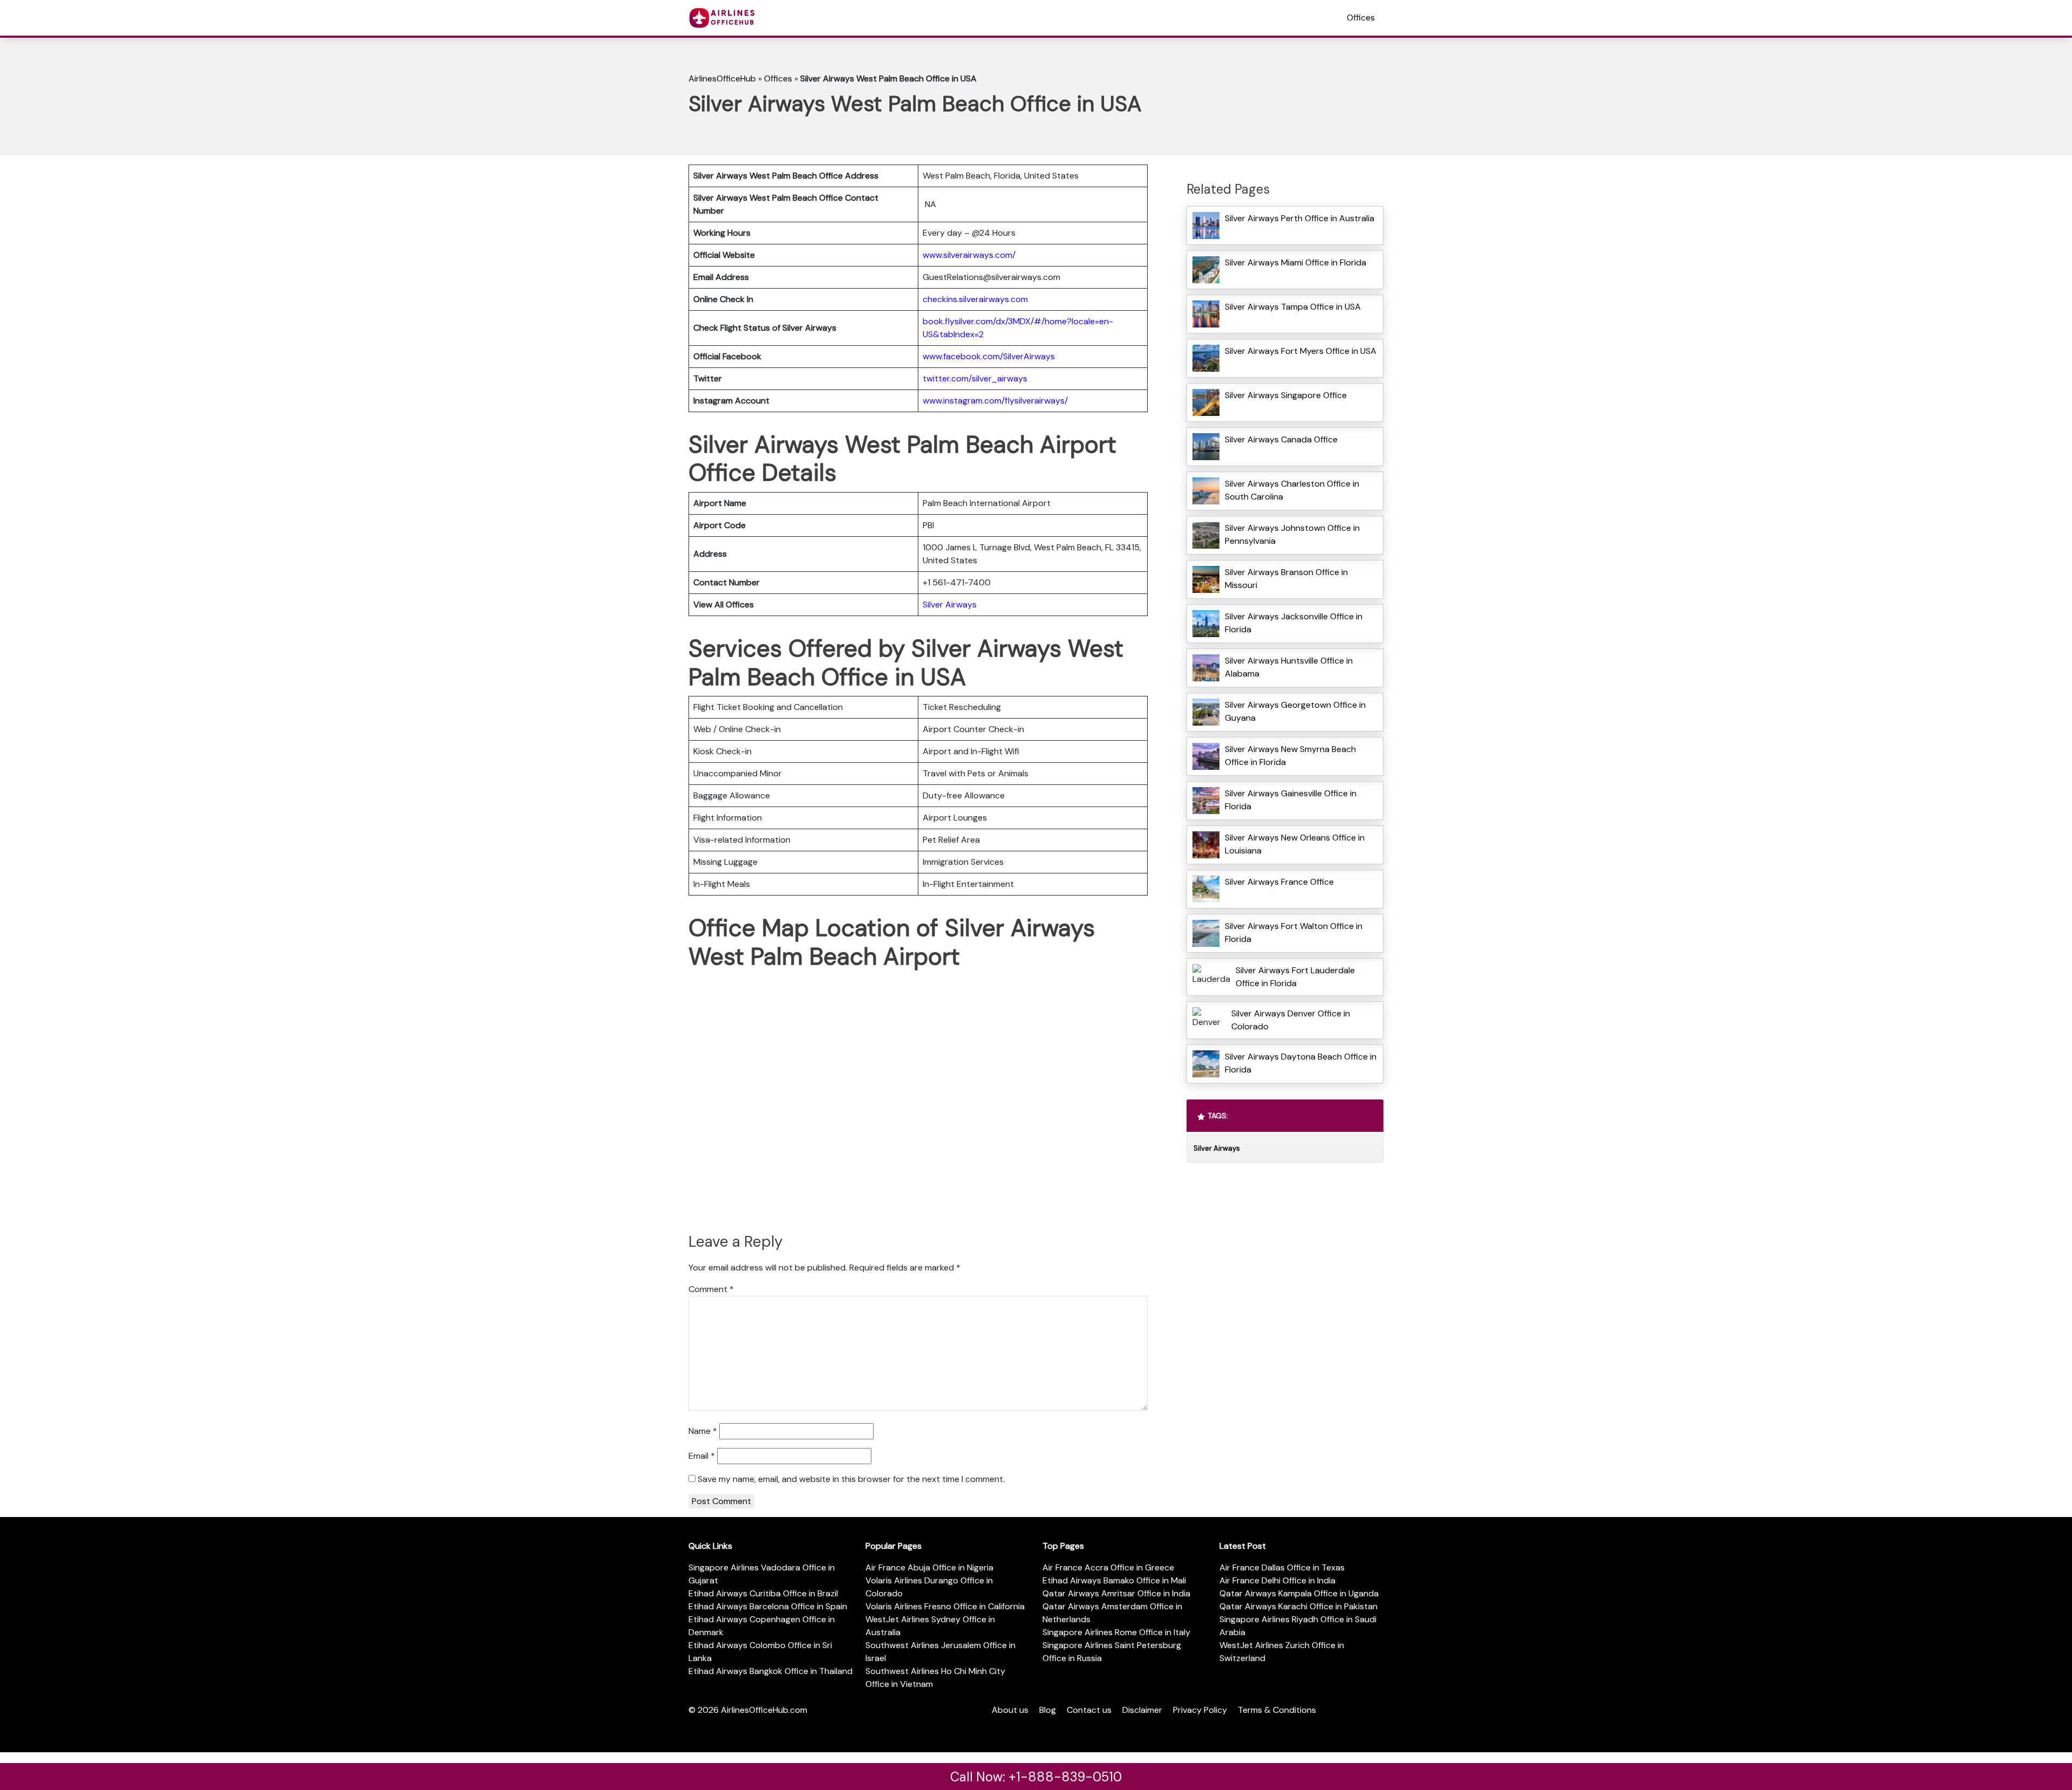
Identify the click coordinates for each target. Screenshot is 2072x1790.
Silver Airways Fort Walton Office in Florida (1294, 932)
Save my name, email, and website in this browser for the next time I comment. (851, 1479)
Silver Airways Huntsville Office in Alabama (1289, 667)
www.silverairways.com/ (969, 255)
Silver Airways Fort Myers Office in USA (1301, 351)
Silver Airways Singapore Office (1286, 395)
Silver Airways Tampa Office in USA (1293, 307)
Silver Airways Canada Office (1281, 439)
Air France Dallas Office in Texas (1282, 1567)
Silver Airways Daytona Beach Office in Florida (1301, 1063)
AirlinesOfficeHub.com (764, 1710)
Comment (711, 1289)
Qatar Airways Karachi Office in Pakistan (1299, 1606)
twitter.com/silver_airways (975, 378)
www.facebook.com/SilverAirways (989, 356)
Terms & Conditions (1277, 1710)
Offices (1361, 18)
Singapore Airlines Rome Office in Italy (1116, 1632)
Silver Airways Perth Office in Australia (1300, 218)
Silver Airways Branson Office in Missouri (1286, 579)
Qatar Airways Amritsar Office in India (1116, 1593)
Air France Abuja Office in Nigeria (929, 1567)
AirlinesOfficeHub (722, 78)
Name (703, 1431)
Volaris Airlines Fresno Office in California (945, 1606)
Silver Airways (950, 604)
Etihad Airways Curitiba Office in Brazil (763, 1593)
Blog (1048, 1710)
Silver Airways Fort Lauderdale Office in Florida (1295, 977)
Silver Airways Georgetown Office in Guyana (1295, 711)
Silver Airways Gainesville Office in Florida (1291, 800)
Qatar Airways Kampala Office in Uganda (1299, 1593)
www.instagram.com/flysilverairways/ (995, 401)
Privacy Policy (1200, 1710)
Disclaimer (1142, 1710)
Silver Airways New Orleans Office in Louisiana (1295, 844)
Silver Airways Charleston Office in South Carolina (1292, 490)
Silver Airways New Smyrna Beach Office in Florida (1290, 756)
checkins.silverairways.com (975, 299)
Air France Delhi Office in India (1277, 1580)
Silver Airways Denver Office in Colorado (1291, 1020)
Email (702, 1456)
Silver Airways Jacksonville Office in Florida (1294, 623)
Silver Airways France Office (1279, 882)
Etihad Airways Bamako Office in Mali (1114, 1580)
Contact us (1089, 1710)
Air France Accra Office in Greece (1108, 1567)
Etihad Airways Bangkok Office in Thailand (771, 1671)
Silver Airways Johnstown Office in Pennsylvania (1292, 534)
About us (1010, 1710)
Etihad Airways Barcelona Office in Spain (768, 1606)
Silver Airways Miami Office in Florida (1296, 262)
